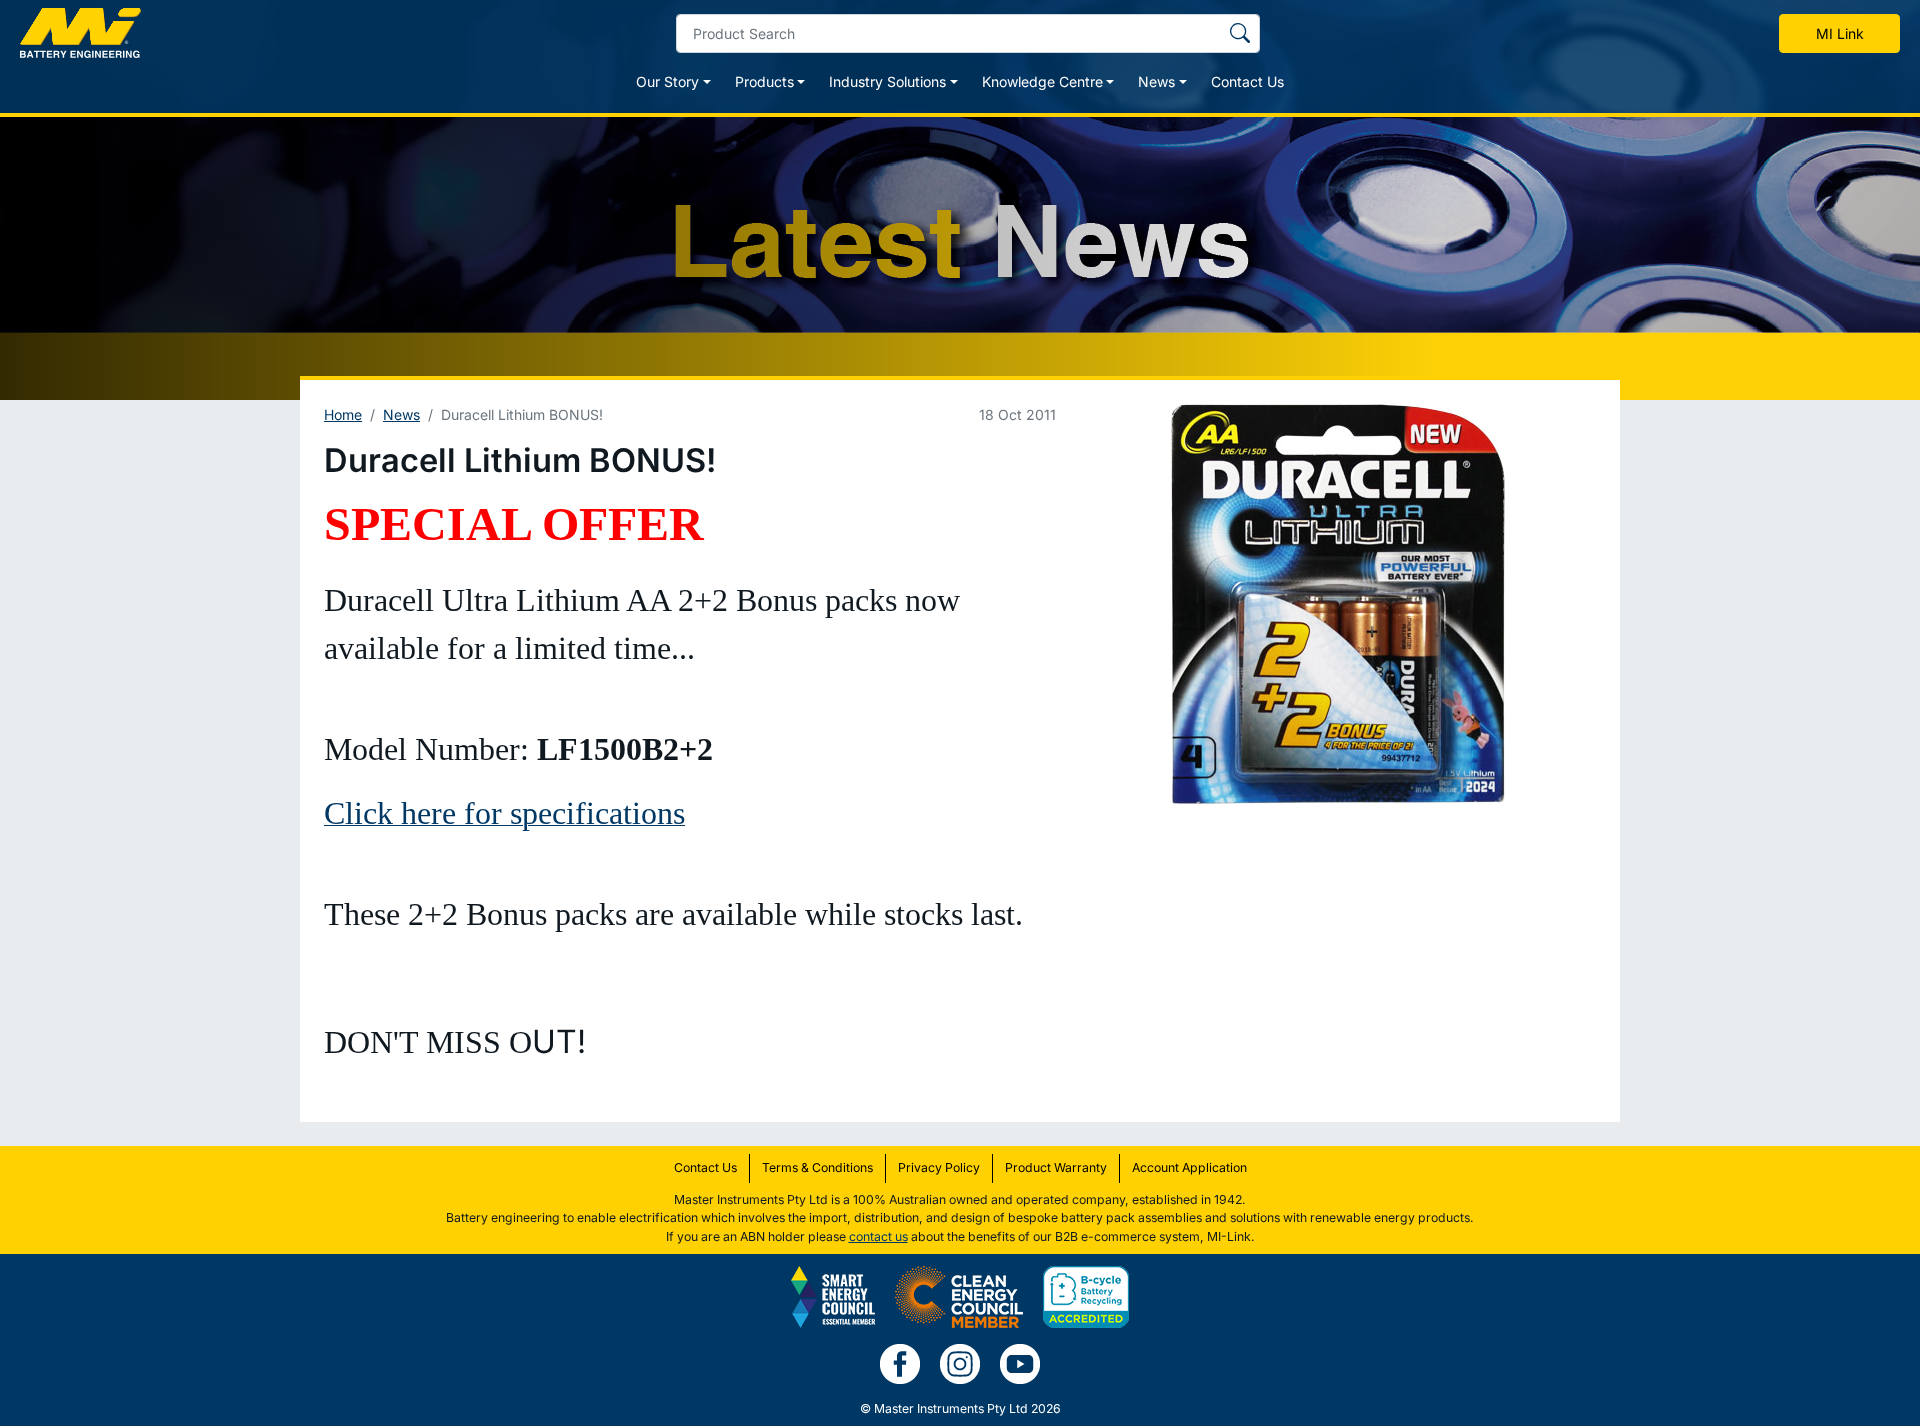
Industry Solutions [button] (887, 81)
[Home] (80, 33)
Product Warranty (1056, 1167)
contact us (878, 1236)
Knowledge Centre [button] (1042, 81)
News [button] (1156, 81)
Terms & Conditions (817, 1167)
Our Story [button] (667, 81)
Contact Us (1247, 81)
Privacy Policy (939, 1167)
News (401, 414)
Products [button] (764, 81)
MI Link (1840, 33)
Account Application (1189, 1167)
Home (343, 414)
